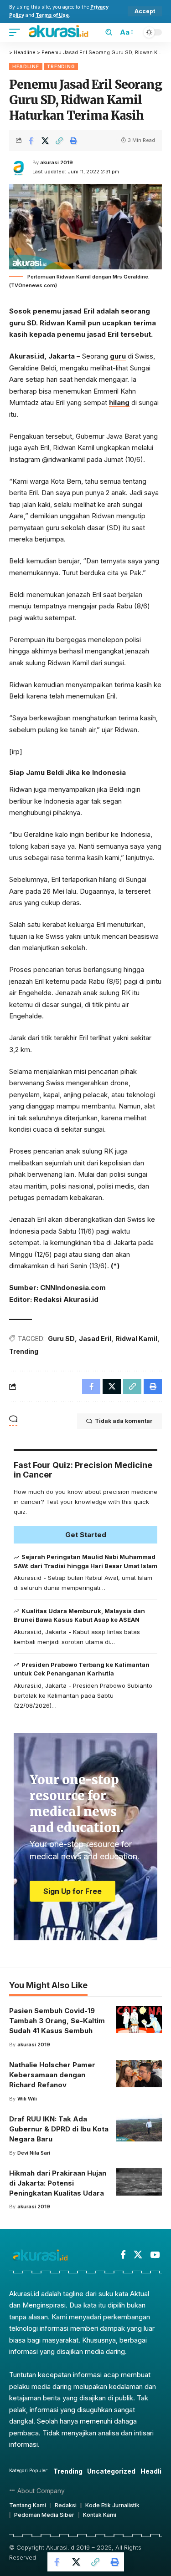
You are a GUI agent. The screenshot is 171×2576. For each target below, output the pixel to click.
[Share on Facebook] (31, 141)
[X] (138, 2255)
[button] (145, 11)
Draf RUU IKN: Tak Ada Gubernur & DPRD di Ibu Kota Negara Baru (59, 2129)
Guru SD (61, 1339)
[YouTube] (155, 2255)
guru (118, 356)
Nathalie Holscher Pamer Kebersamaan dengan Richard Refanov (52, 2075)
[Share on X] (45, 141)
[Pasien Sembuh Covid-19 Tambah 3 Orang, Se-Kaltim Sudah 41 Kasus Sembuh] (139, 2019)
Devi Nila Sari (34, 2153)
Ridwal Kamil (136, 1339)
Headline (26, 66)
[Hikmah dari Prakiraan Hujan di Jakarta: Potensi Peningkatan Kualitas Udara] (139, 2182)
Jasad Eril (95, 1339)
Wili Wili (27, 2099)
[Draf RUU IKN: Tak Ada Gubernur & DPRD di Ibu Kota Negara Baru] (139, 2128)
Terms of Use (52, 15)
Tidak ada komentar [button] (124, 1421)
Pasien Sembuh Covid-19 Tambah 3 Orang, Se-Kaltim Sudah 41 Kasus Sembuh (57, 2021)
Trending (61, 66)
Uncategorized (111, 2471)
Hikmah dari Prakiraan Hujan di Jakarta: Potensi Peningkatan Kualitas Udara (58, 2183)
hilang (119, 402)
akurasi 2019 (57, 162)
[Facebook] (123, 2255)
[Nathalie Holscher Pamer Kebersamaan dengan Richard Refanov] (139, 2074)
